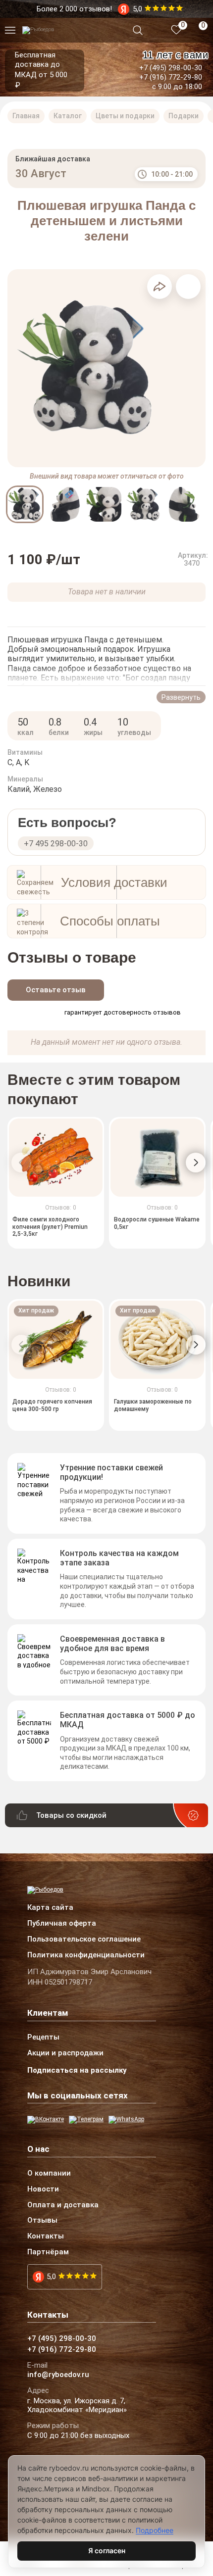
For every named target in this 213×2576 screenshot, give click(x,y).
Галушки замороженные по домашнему (153, 1405)
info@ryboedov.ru (58, 2375)
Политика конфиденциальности (86, 1955)
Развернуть (181, 697)
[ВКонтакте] (46, 2120)
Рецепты (43, 2038)
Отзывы (42, 2221)
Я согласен (107, 2551)
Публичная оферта (62, 1924)
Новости (43, 2189)
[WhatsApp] (126, 2120)
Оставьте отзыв (56, 990)
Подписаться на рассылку (77, 2070)
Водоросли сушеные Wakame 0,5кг (157, 1223)
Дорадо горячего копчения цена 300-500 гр (52, 1405)
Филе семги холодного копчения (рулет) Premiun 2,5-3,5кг (50, 1227)
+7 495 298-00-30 (56, 844)
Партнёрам (48, 2252)
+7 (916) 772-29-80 (171, 77)
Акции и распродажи (65, 2053)
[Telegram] (86, 2120)
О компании (49, 2174)
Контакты (46, 2236)
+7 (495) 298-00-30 (171, 68)
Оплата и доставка (63, 2205)
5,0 (51, 2277)
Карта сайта (50, 1908)
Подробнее (155, 2530)
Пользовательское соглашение (84, 1940)
